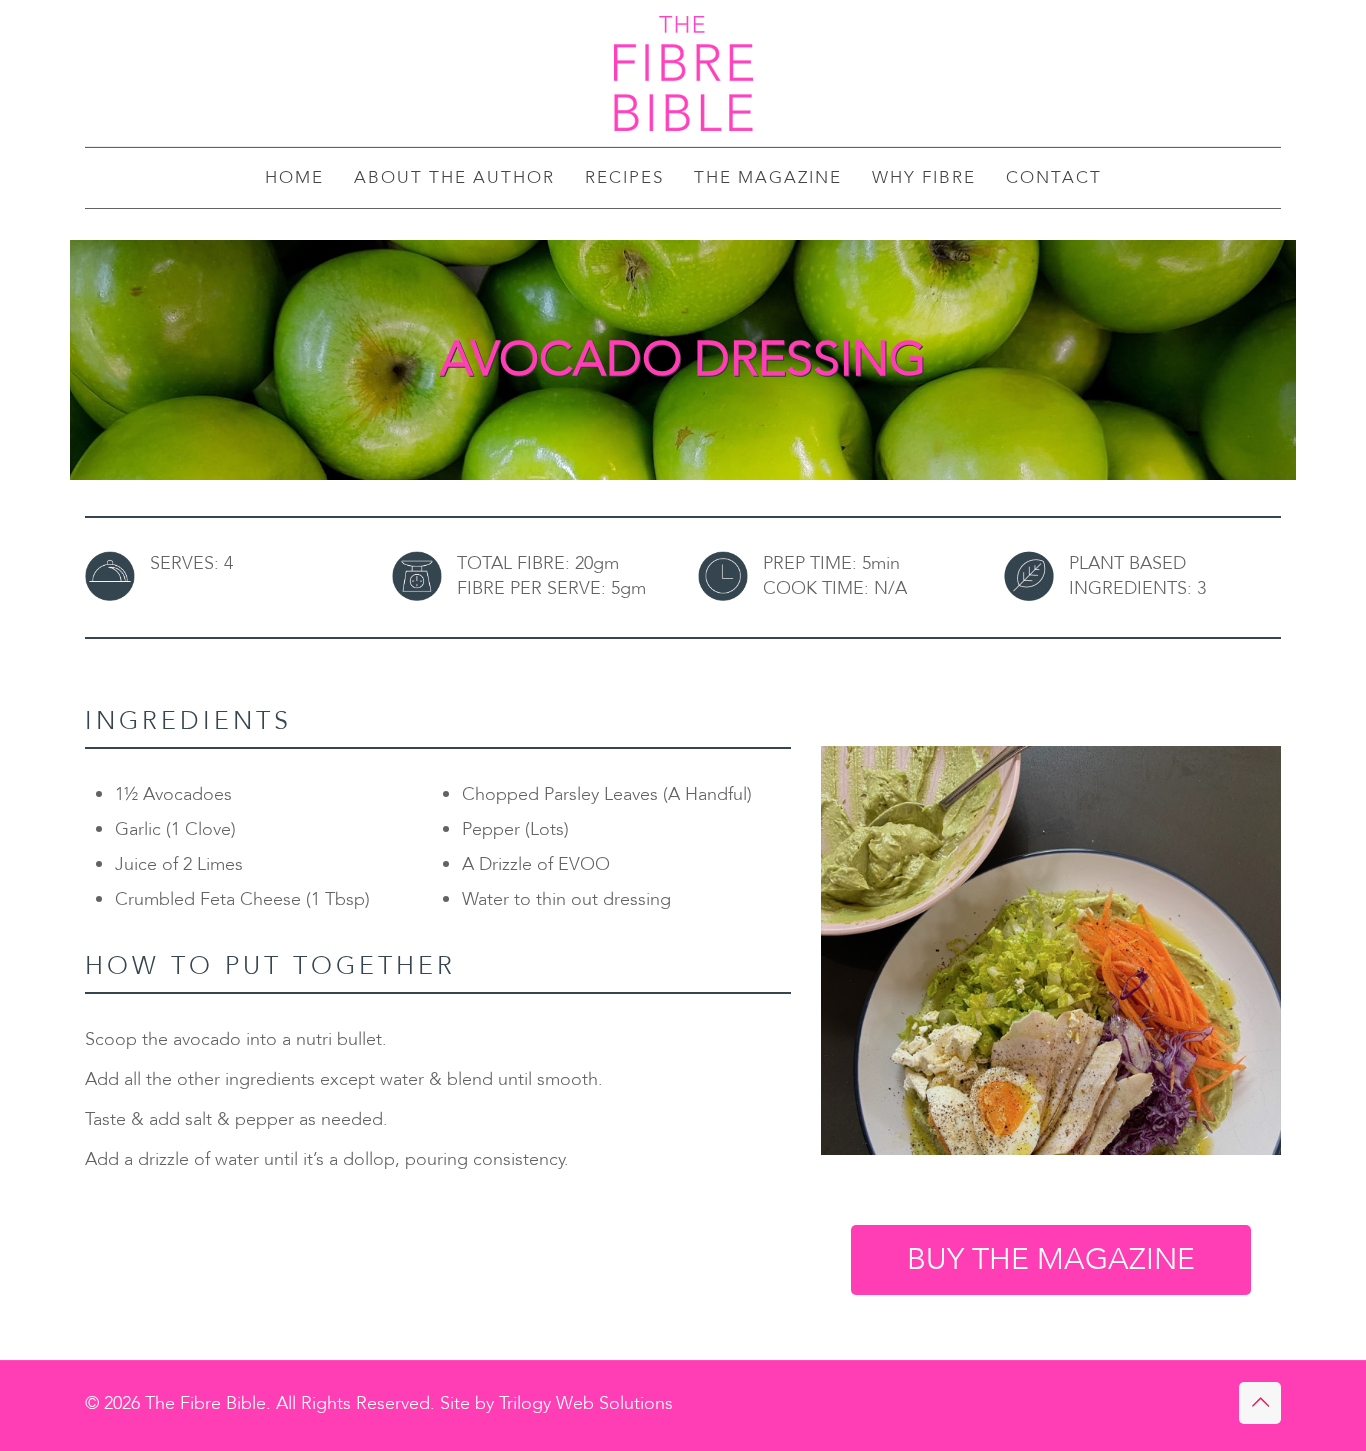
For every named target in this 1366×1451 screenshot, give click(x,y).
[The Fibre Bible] (683, 73)
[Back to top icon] (1260, 1403)
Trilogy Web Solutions (586, 1403)
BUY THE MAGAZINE (1051, 1259)
